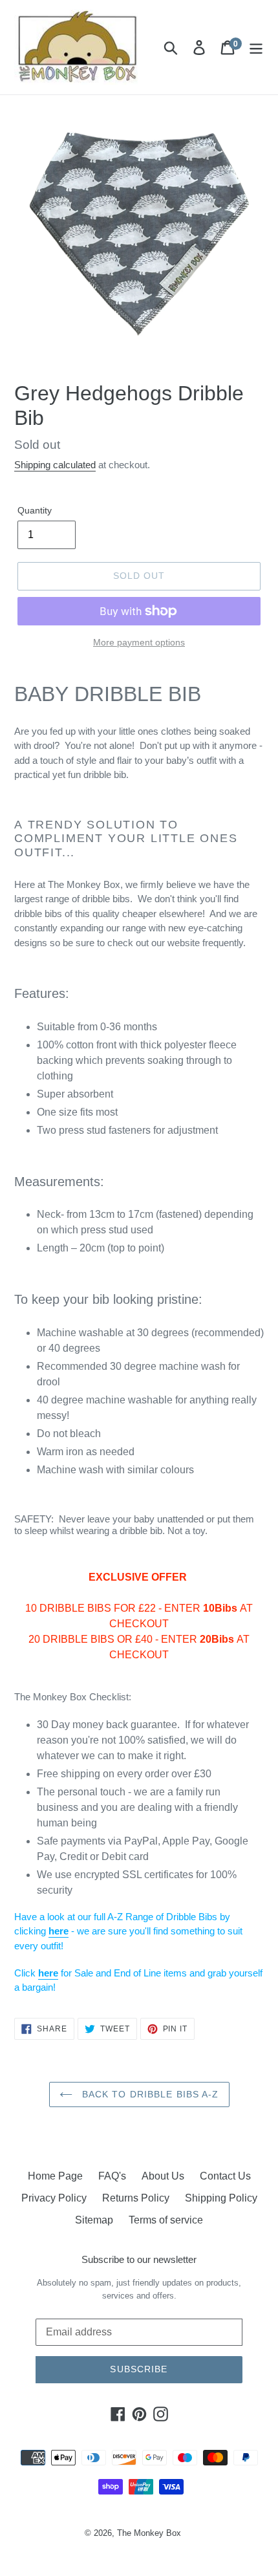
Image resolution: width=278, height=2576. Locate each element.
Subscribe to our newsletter (139, 2259)
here (59, 1931)
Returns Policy (136, 2198)
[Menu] (256, 47)
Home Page (55, 2176)
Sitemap (94, 2220)
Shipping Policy (221, 2198)
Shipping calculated (55, 465)
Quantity (35, 510)
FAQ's (112, 2176)
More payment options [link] (139, 642)
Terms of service (166, 2220)
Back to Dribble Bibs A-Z (149, 2094)
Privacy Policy (54, 2198)
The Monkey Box (149, 2533)
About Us (163, 2176)
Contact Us (225, 2176)
